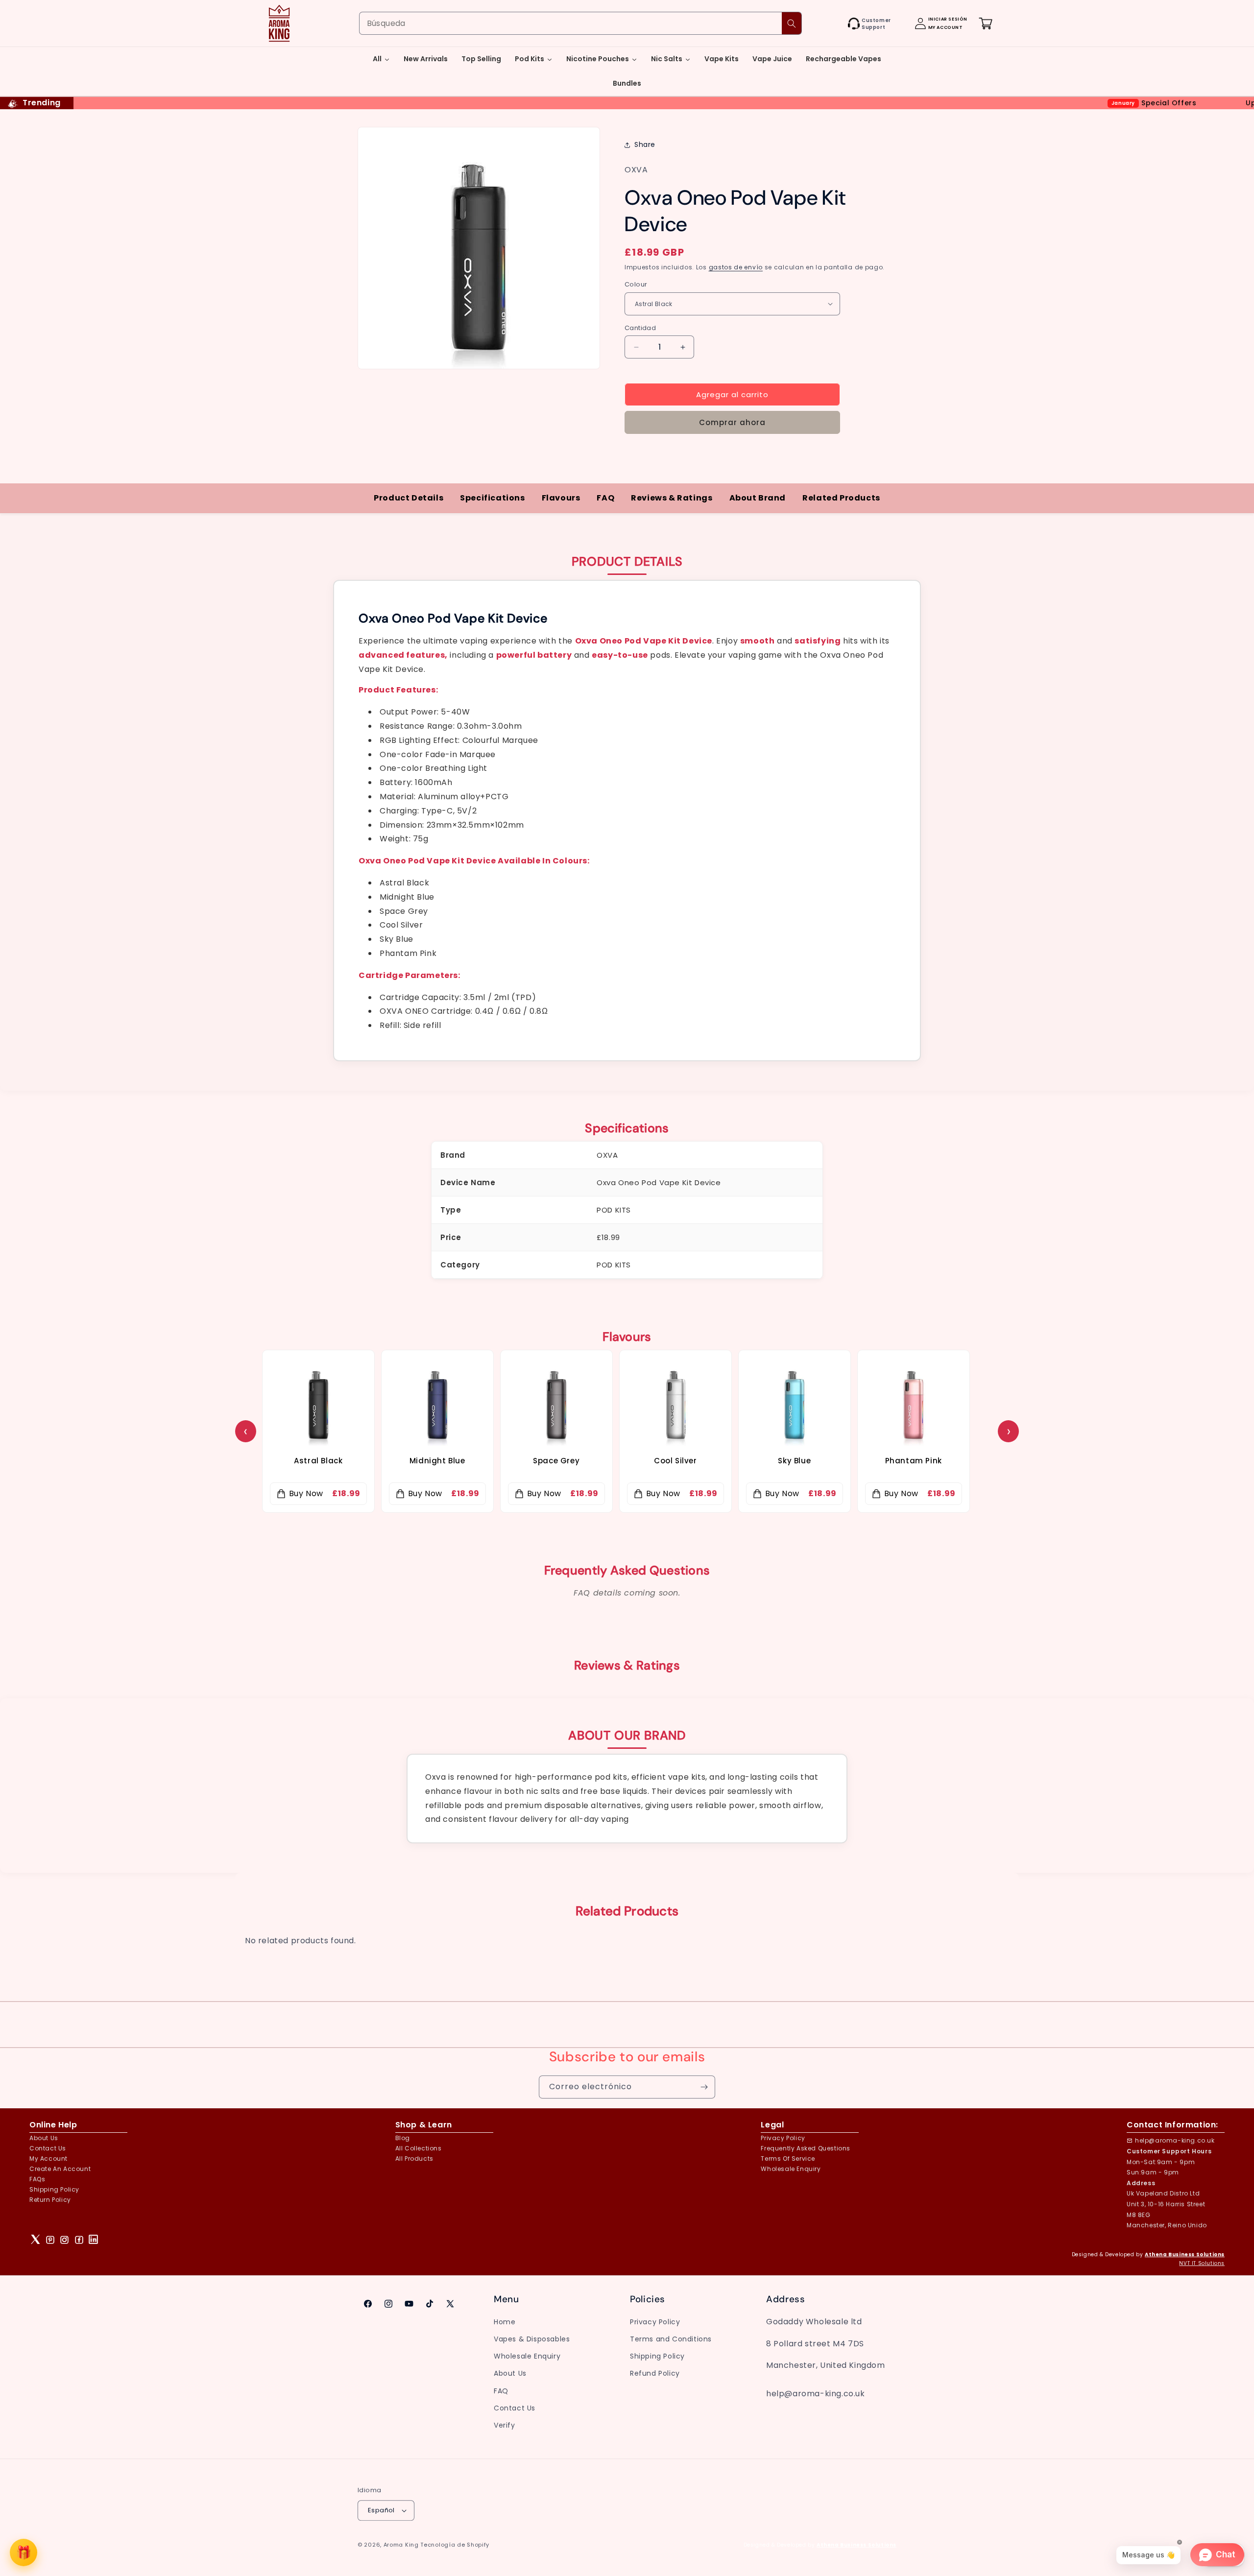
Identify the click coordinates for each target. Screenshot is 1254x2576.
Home (505, 2322)
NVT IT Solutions (1202, 2263)
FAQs (37, 2179)
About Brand (758, 498)
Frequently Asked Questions (806, 2148)
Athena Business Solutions (1185, 2254)
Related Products (841, 498)
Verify (505, 2425)
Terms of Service (788, 2159)
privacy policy (783, 2138)
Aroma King (401, 2545)
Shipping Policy (54, 2189)
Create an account (60, 2169)
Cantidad (640, 328)
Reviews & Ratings (672, 498)
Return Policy (50, 2200)
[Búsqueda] (792, 23)
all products (414, 2159)
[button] (837, 24)
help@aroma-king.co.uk (1175, 2140)
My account (48, 2159)
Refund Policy (655, 2373)
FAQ (605, 498)
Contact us (48, 2148)
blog (403, 2138)
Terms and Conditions (671, 2339)
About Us (44, 2138)
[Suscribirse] (704, 2087)
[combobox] (580, 23)
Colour (636, 284)
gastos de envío (736, 267)
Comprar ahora (732, 422)
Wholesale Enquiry (791, 2169)
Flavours (561, 498)
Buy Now (306, 1493)
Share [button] (645, 145)
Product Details (409, 498)
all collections (419, 2148)
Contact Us (515, 2408)
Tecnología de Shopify (455, 2545)
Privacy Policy (655, 2322)
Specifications (492, 498)
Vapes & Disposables (532, 2339)
